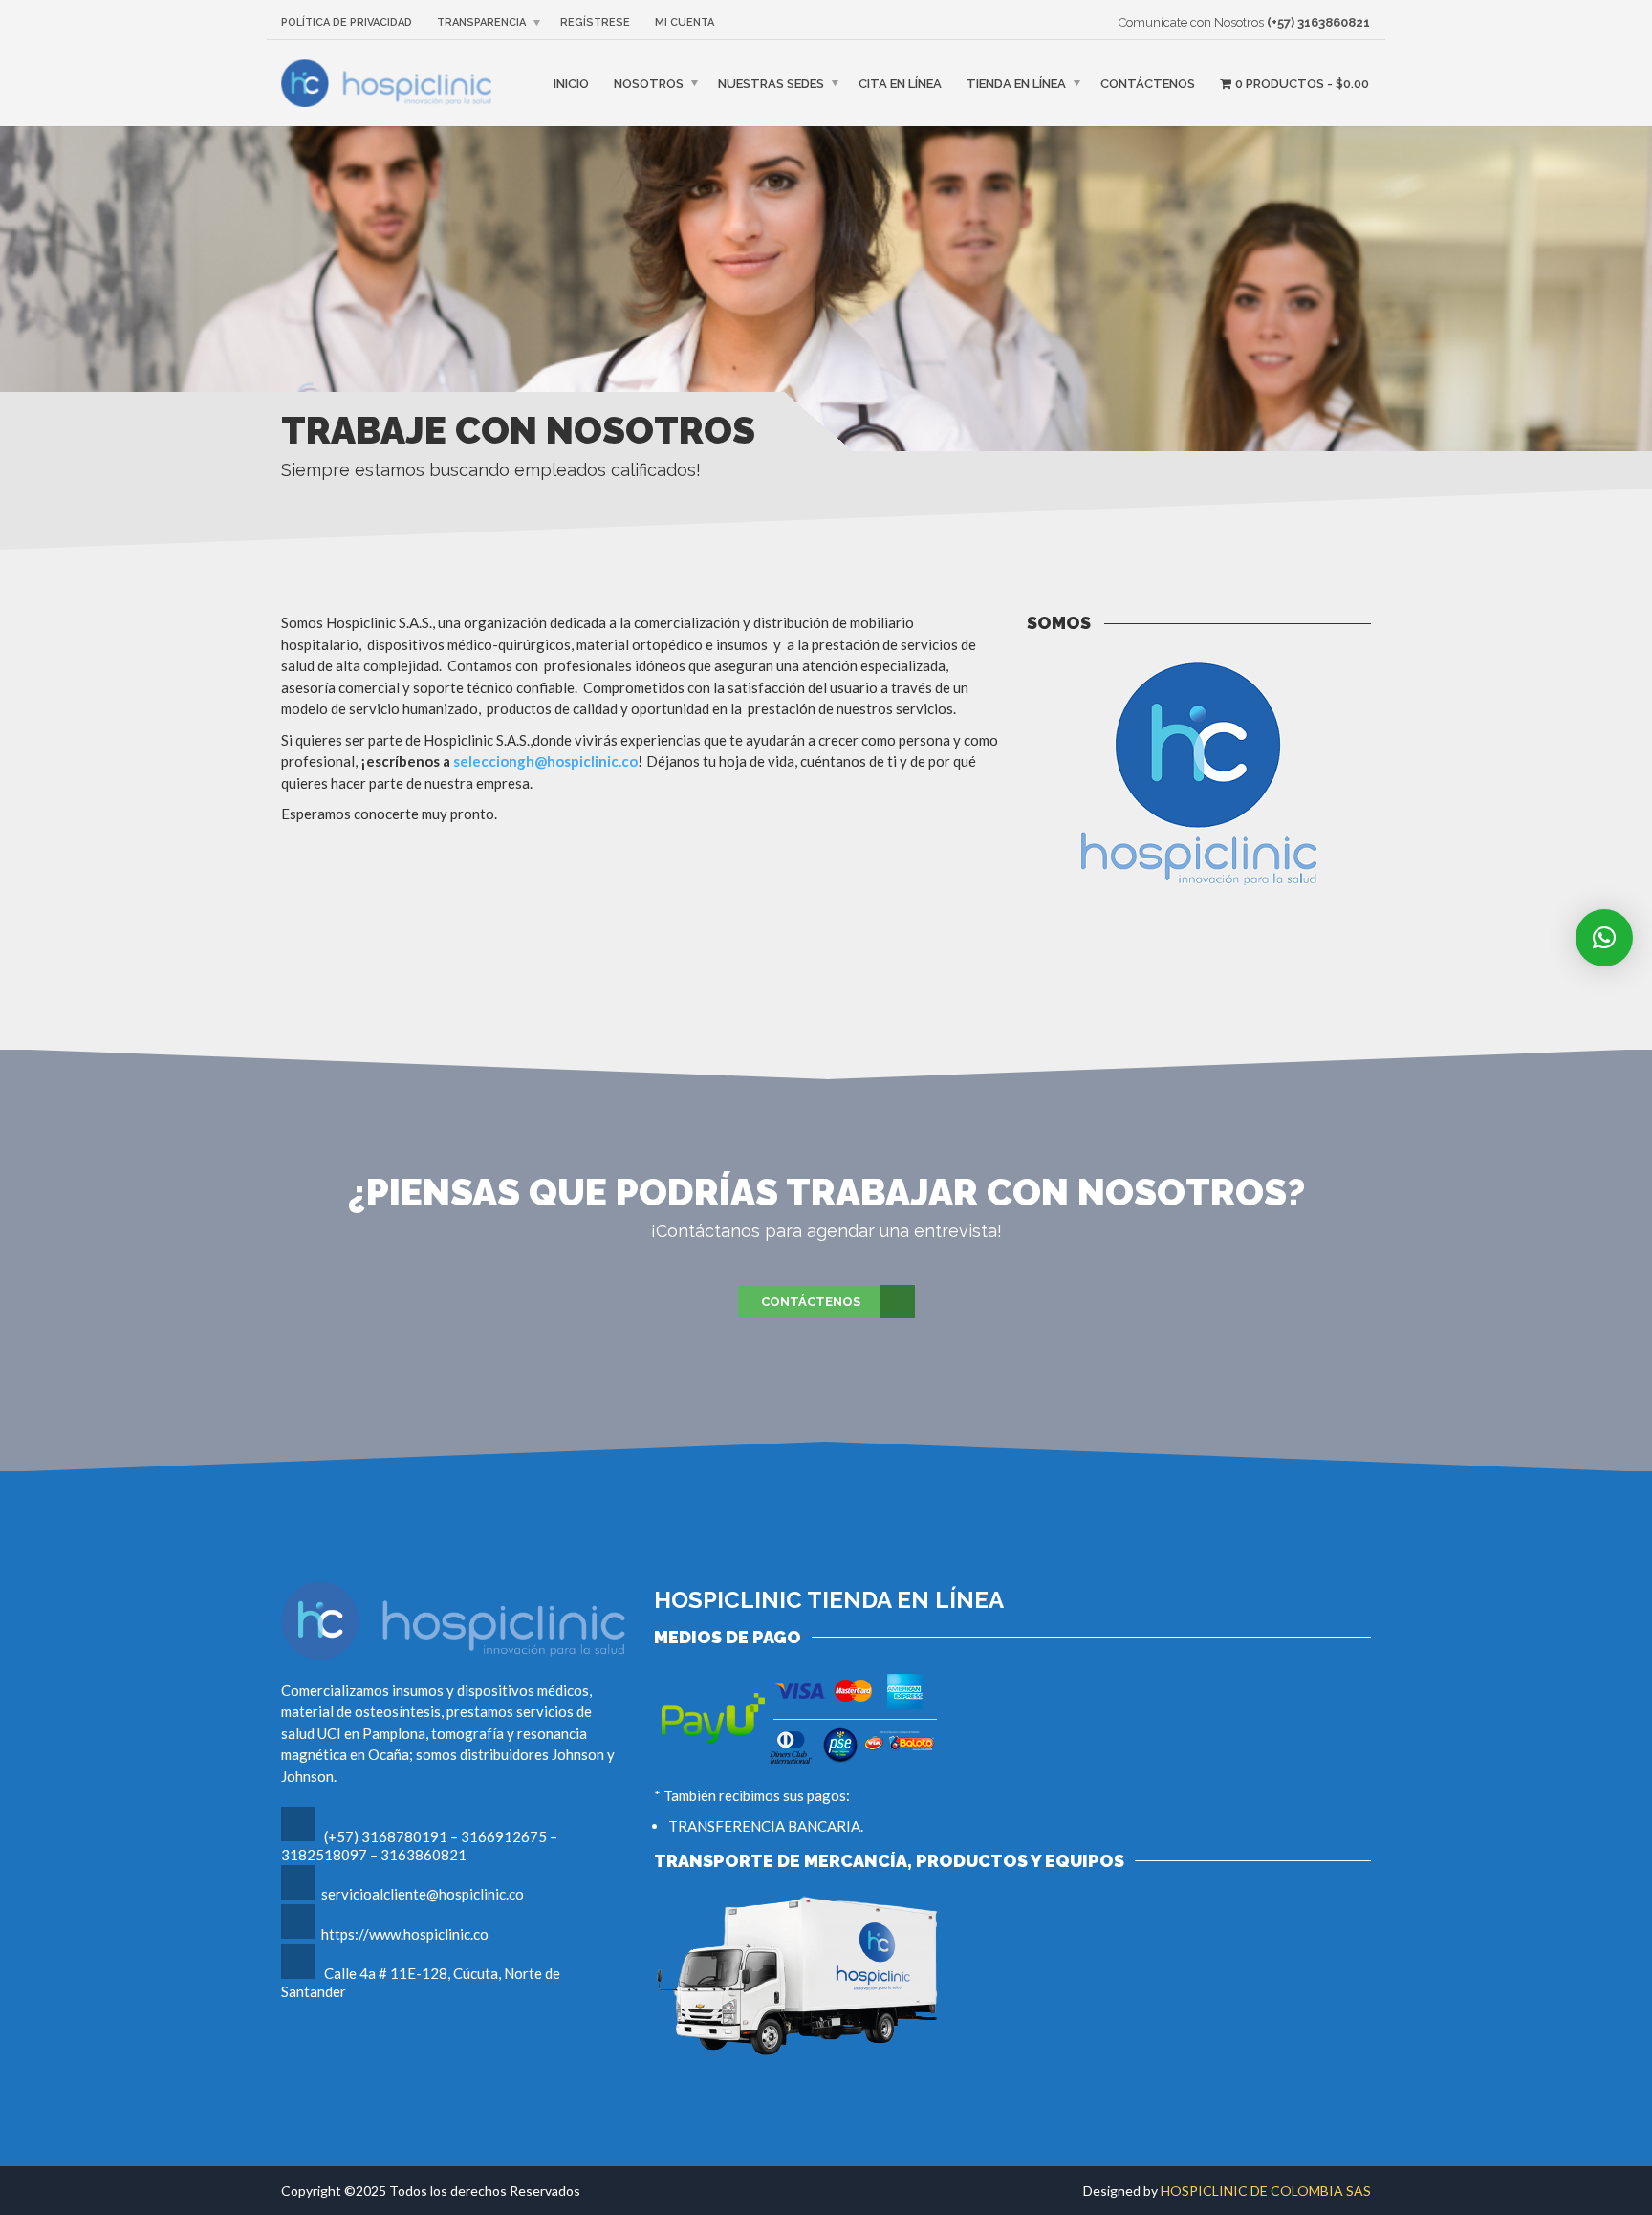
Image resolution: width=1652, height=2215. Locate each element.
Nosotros (649, 84)
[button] (1604, 938)
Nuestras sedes (771, 84)
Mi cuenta (685, 22)
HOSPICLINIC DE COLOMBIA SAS (1266, 2191)
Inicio (571, 84)
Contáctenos (1148, 84)
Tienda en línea (1016, 84)
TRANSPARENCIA (481, 22)
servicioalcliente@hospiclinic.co (423, 1894)
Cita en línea (900, 84)
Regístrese (595, 22)
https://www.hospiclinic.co (405, 1934)
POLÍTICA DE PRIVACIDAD (347, 22)
